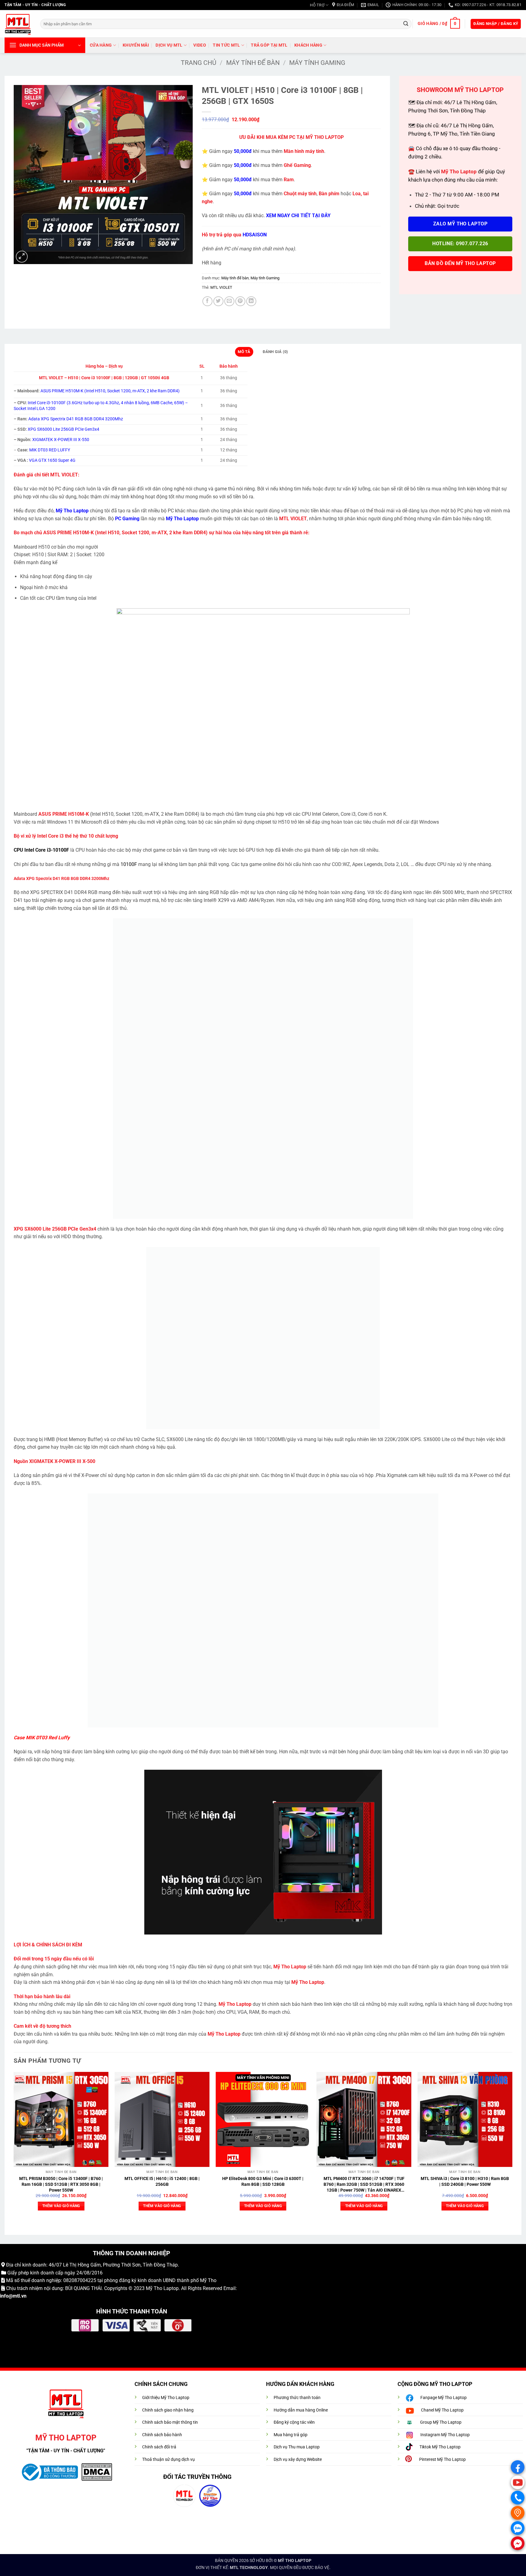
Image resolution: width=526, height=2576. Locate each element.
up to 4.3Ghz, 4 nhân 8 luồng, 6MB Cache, (133, 403)
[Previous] (14, 2147)
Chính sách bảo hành (162, 2435)
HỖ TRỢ (317, 5)
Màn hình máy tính (304, 151)
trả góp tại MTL (269, 45)
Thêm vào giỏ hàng (61, 2206)
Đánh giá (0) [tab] (275, 352)
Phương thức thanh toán (297, 2398)
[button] (439, 24)
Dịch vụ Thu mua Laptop (297, 2447)
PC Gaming (127, 519)
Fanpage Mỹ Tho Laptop (444, 2398)
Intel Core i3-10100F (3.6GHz (55, 403)
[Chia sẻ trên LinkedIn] (251, 301)
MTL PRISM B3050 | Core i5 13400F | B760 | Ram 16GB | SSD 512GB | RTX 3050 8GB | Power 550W (61, 2184)
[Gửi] (406, 24)
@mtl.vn (18, 2296)
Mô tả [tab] (244, 352)
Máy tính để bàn (253, 63)
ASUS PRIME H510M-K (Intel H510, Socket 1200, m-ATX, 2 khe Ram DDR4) (110, 391)
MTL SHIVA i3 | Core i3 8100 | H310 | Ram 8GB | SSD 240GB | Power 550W (465, 2182)
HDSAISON (255, 235)
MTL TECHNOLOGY (249, 2568)
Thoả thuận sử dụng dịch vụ (168, 2459)
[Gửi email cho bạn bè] (229, 301)
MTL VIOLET (221, 287)
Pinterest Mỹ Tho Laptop (442, 2459)
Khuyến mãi (136, 45)
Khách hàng (308, 45)
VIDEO (200, 45)
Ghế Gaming (297, 165)
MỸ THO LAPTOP (295, 2561)
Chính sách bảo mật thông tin (170, 2422)
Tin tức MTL (226, 45)
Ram (289, 180)
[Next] (512, 2147)
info (4, 2296)
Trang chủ (199, 63)
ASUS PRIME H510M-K (68, 533)
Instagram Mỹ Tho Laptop (445, 2435)
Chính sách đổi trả (159, 2447)
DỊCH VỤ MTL (169, 45)
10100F (129, 864)
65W (178, 403)
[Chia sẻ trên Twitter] (218, 301)
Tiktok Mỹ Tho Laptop (440, 2447)
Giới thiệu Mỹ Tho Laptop (166, 2398)
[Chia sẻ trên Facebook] (207, 301)
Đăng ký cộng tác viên (294, 2422)
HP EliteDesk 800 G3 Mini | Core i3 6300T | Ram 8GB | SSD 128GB (263, 2182)
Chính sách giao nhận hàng (168, 2410)
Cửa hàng (101, 45)
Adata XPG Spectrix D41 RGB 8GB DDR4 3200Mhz (76, 419)
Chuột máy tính (300, 194)
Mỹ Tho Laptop (162, 2288)
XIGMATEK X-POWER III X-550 (61, 440)
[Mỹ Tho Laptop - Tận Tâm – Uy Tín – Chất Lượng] (18, 24)
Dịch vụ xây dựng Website (298, 2459)
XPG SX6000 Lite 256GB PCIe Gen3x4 (63, 429)
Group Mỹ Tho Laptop (441, 2422)
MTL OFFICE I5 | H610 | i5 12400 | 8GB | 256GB (162, 2182)
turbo (88, 403)
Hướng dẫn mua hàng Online (301, 2410)
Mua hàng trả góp (291, 2435)
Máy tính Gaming (317, 63)
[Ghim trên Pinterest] (240, 301)
